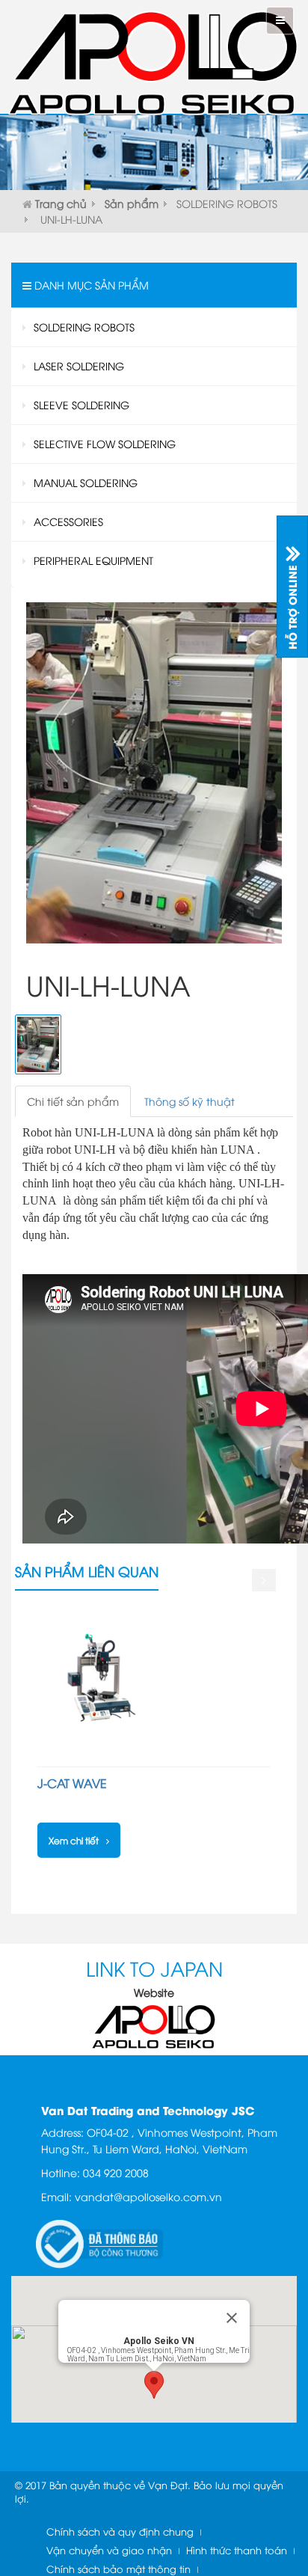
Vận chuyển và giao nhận (109, 2550)
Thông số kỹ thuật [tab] (190, 1101)
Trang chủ (61, 203)
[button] (154, 2385)
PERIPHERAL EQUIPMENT (93, 560)
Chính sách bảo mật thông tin (118, 2569)
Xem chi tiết (74, 1840)
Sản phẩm (132, 203)
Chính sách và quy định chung (120, 2531)
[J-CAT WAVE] (101, 1677)
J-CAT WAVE (72, 1783)
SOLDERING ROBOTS (227, 203)
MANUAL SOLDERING (86, 482)
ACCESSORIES (68, 521)
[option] (154, 1734)
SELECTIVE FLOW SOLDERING (105, 443)
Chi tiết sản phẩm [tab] (73, 1101)
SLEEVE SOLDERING (81, 404)
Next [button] (263, 1580)
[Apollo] (154, 2026)
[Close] (232, 2318)
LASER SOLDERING (79, 365)
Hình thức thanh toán (237, 2550)
